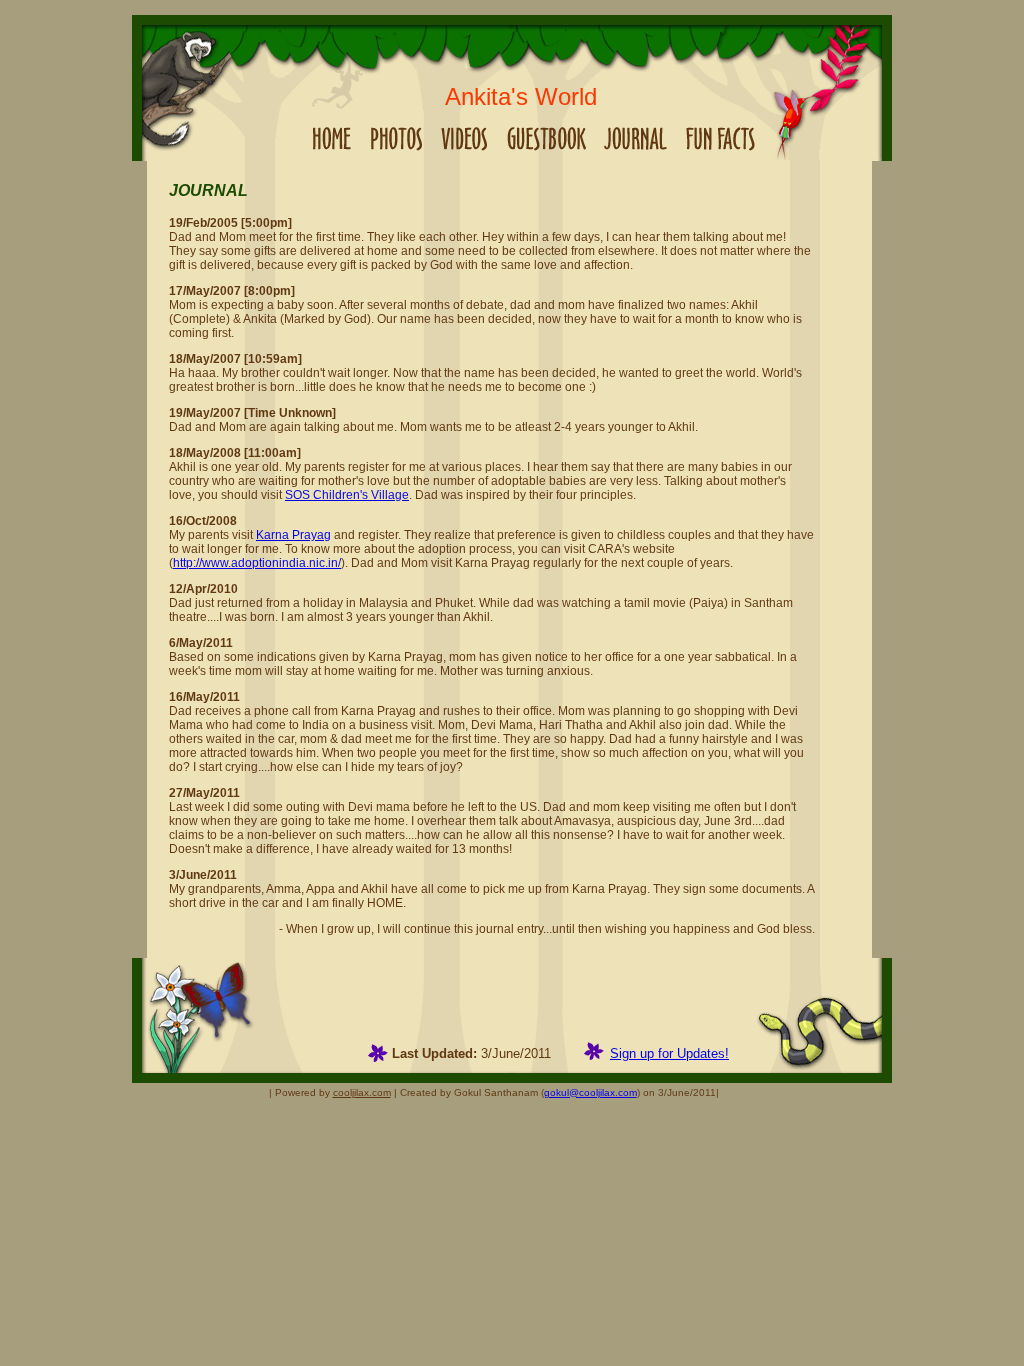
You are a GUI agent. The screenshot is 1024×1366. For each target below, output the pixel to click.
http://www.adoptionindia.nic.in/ (257, 563)
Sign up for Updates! (669, 1053)
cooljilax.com (362, 1092)
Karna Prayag (293, 535)
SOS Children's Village (347, 495)
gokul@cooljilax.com (590, 1092)
